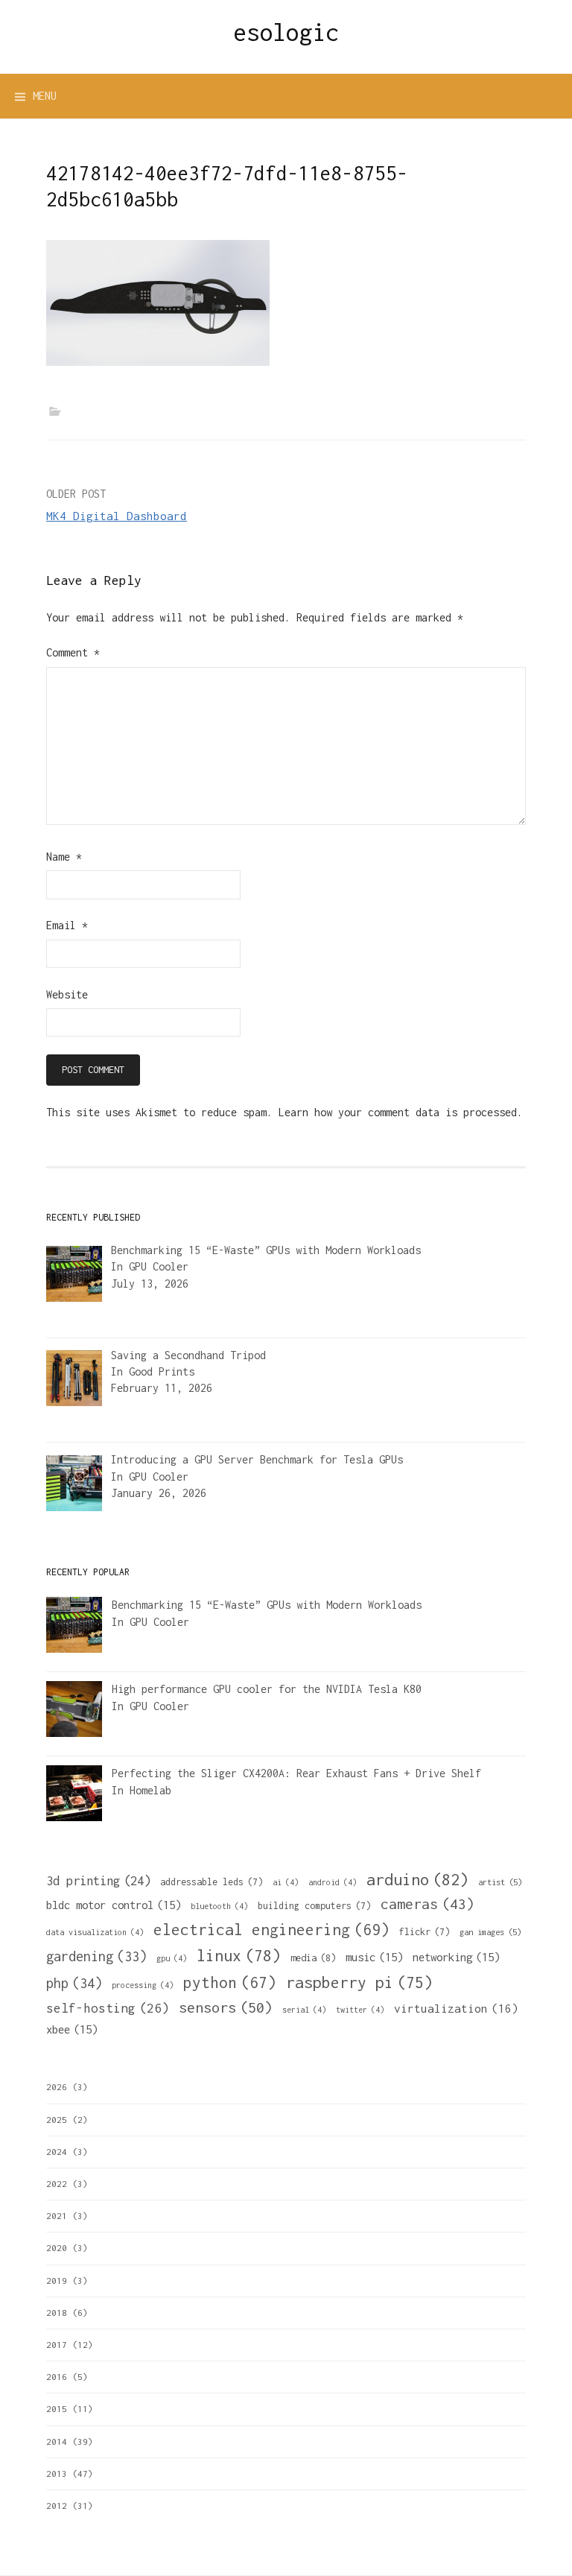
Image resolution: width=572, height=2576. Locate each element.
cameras (428, 1904)
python (230, 1982)
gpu (172, 1958)
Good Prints (162, 1371)
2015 (57, 2409)
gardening (96, 1956)
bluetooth (219, 1906)
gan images (490, 1932)
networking (456, 1957)
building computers (314, 1906)
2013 (57, 2474)
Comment (73, 652)
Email (67, 925)
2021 (57, 2216)
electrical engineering (271, 1929)
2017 (57, 2345)
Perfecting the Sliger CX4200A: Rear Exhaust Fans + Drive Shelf (296, 1773)
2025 (57, 2120)
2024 (57, 2152)
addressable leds (212, 1882)
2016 (57, 2377)
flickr (425, 1932)
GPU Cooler (159, 1266)
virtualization (456, 2008)
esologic (286, 32)
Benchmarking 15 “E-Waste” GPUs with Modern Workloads (267, 1605)
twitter (360, 2010)
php (74, 1983)
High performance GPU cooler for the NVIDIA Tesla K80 (267, 1689)
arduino (417, 1879)
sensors (226, 2007)
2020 (57, 2248)
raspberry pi (359, 1982)
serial (304, 2010)
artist (500, 1882)
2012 (57, 2506)
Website (67, 994)
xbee (72, 2029)
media (313, 1958)
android (333, 1882)
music (374, 1957)
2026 (57, 2087)
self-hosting (108, 2008)
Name (64, 857)
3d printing (98, 1881)
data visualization (95, 1932)
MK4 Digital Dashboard (117, 516)
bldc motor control (114, 1905)
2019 (57, 2281)
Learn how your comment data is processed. (401, 1112)
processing (143, 1985)
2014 (57, 2441)
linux (239, 1956)
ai (286, 1882)
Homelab (150, 1790)
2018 (57, 2313)
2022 (57, 2184)
